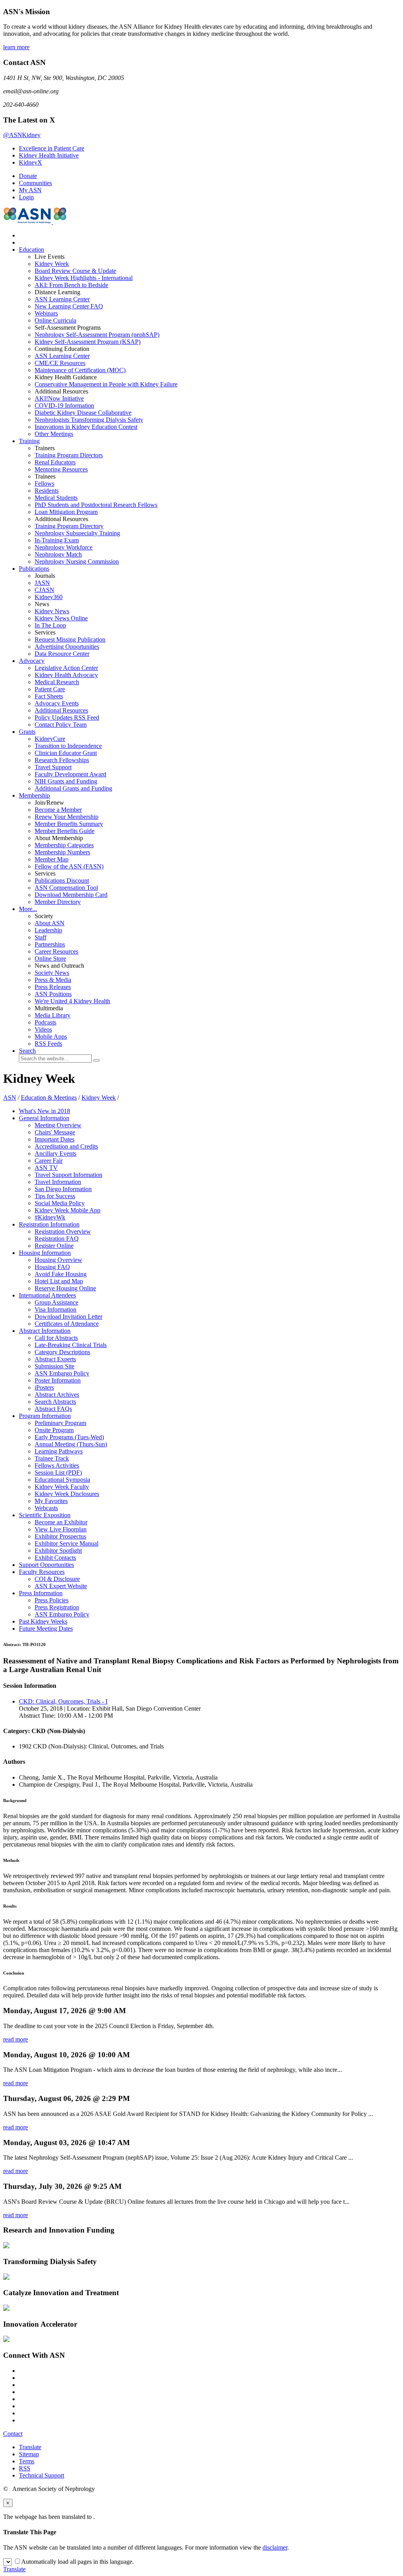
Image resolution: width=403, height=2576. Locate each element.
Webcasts (46, 1508)
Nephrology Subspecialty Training (77, 533)
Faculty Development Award (70, 774)
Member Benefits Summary (69, 824)
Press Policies (52, 1600)
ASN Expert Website (61, 1586)
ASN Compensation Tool (66, 888)
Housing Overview (58, 1260)
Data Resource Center (62, 654)
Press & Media (53, 980)
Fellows (44, 483)
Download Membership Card (71, 895)
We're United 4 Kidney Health (72, 1001)
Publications (34, 569)
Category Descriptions (62, 1352)
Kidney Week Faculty (62, 1487)
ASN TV (46, 1168)
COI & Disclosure (57, 1579)
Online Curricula (55, 320)
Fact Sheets (49, 696)
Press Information (41, 1593)
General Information (44, 1118)
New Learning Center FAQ (69, 306)
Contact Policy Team (61, 725)
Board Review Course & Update (75, 271)
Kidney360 (49, 597)
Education (31, 250)
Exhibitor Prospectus (60, 1536)
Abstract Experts (55, 1359)
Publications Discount (62, 881)
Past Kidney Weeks (43, 1621)
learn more (16, 47)
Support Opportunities (46, 1565)
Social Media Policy (60, 1203)
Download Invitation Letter (68, 1317)
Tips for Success (55, 1196)
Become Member (58, 810)
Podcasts (45, 1022)
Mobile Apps (51, 1037)
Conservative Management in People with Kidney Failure (106, 384)
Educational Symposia (62, 1480)
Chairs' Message (55, 1132)
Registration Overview (63, 1231)
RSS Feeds (48, 1044)
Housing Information (45, 1253)
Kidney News (52, 611)
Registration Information (49, 1224)
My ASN (30, 190)
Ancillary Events (55, 1153)
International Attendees (47, 1295)
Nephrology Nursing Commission (77, 561)
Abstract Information (45, 1331)
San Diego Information (63, 1189)
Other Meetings (54, 434)
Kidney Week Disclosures (67, 1494)
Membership (34, 795)
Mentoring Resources (61, 469)
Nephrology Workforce (64, 547)
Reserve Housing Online (65, 1288)
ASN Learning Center (62, 299)
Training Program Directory (69, 526)
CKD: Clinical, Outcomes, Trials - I (63, 1701)
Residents (47, 491)
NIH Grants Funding (66, 781)
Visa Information (55, 1309)
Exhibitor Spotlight (58, 1551)
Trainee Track (52, 1458)
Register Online (54, 1246)
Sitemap (29, 2454)
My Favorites (51, 1501)
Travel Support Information (68, 1175)
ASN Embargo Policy (62, 1373)
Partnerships (50, 944)
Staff (41, 937)
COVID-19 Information (64, 406)
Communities (35, 183)
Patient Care (50, 689)
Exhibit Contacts (55, 1558)
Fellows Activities (57, 1465)
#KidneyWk (50, 1217)
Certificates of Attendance (67, 1324)
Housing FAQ (52, 1267)
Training (29, 441)
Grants (27, 732)
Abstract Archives (57, 1395)
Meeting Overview (58, 1125)
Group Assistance (56, 1302)
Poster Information (58, 1380)
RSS (25, 2468)
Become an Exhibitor (61, 1522)
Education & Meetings (49, 1098)
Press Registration (57, 1607)
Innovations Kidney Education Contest (86, 427)
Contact (13, 2434)
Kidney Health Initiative (49, 155)
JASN (42, 583)
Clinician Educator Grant (66, 753)
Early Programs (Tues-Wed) (69, 1437)
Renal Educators (55, 462)
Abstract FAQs (53, 1409)
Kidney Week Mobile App (67, 1210)
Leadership (48, 930)
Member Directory (58, 902)
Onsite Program (54, 1430)
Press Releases (53, 987)
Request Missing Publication (70, 639)
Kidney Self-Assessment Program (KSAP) (88, 342)
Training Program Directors (69, 455)
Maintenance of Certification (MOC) (80, 370)
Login (26, 197)
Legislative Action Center (66, 668)
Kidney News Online (61, 618)
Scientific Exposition (45, 1515)
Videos (43, 1029)
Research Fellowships (62, 760)
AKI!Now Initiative (59, 398)
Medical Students (56, 498)
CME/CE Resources (60, 363)
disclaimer (275, 2547)
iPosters (44, 1387)
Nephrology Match (58, 554)
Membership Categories (64, 845)
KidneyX (31, 162)
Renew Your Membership (67, 817)
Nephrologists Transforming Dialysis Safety (89, 420)
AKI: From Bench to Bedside (71, 285)
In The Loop (50, 625)
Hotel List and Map (59, 1281)
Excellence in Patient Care (52, 148)
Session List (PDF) (58, 1473)
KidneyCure (50, 739)
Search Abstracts (55, 1402)
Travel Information (58, 1182)
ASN (10, 1098)
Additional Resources (61, 710)
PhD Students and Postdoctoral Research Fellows (96, 505)
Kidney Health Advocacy (66, 675)
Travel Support (53, 767)
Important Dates (55, 1139)
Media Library (53, 1015)
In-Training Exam (57, 540)
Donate (28, 176)
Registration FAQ (57, 1239)
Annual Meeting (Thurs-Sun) (71, 1444)
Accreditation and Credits (66, 1146)
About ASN (50, 923)
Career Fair (49, 1161)
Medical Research (57, 682)
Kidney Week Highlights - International (84, 278)
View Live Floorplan (61, 1529)
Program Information (45, 1416)
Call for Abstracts (56, 1338)
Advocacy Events (57, 703)
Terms (27, 2461)
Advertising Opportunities (67, 647)
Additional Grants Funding (73, 788)
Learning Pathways (59, 1451)
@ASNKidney (22, 135)
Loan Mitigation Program (66, 512)
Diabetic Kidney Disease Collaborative (83, 413)
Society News (52, 973)
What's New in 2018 (44, 1111)
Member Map (52, 859)
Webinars (46, 313)
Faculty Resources (42, 1572)
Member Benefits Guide (65, 831)
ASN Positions (53, 994)
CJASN (44, 590)
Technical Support (42, 2475)
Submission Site (55, 1366)
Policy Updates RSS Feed (67, 717)
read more (16, 2039)
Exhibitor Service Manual (67, 1543)
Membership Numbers (62, 852)
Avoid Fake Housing (61, 1274)
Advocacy (32, 661)
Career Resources (56, 951)
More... (28, 909)
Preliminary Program (60, 1423)
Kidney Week (52, 264)
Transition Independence (68, 746)
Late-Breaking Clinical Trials (71, 1345)
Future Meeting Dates (46, 1629)
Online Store (50, 959)
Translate (30, 2447)
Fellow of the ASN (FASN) (69, 866)
